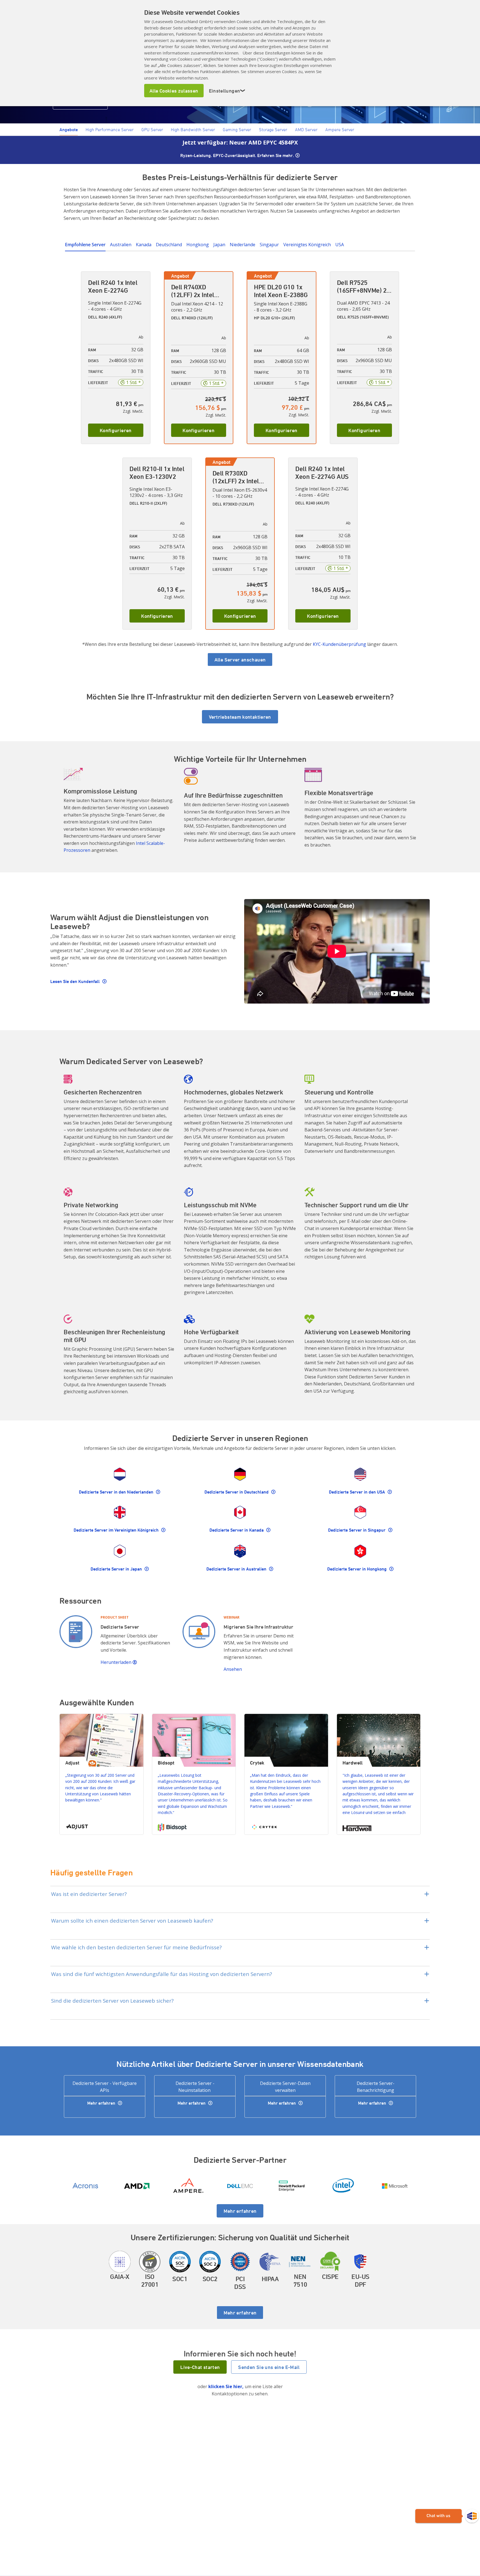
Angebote (69, 130)
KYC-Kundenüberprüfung (339, 644)
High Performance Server (110, 130)
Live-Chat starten (200, 2367)
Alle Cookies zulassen (174, 91)
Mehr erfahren (102, 2103)
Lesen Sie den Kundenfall (76, 981)
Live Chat (447, 2516)
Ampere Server (340, 130)
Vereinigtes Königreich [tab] (307, 245)
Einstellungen (227, 91)
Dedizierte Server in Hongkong (357, 1569)
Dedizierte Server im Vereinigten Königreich (117, 1530)
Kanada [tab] (144, 245)
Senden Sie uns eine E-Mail (269, 2367)
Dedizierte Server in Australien (237, 1569)
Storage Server (273, 130)
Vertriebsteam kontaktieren (240, 717)
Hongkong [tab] (198, 245)
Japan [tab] (219, 245)
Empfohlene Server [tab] (85, 245)
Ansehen (233, 1669)
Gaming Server (237, 130)
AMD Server (306, 130)
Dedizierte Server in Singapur (357, 1530)
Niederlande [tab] (242, 245)
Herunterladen (117, 1662)
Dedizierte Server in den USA (357, 1492)
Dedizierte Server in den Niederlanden (117, 1492)
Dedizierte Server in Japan (117, 1569)
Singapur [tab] (269, 245)
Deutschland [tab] (169, 245)
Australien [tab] (121, 245)
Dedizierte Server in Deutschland (237, 1492)
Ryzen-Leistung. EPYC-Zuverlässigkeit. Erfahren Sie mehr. (237, 155)
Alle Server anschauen (240, 659)
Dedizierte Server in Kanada (237, 1530)
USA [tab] (340, 245)
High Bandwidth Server (193, 130)
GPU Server (152, 130)
